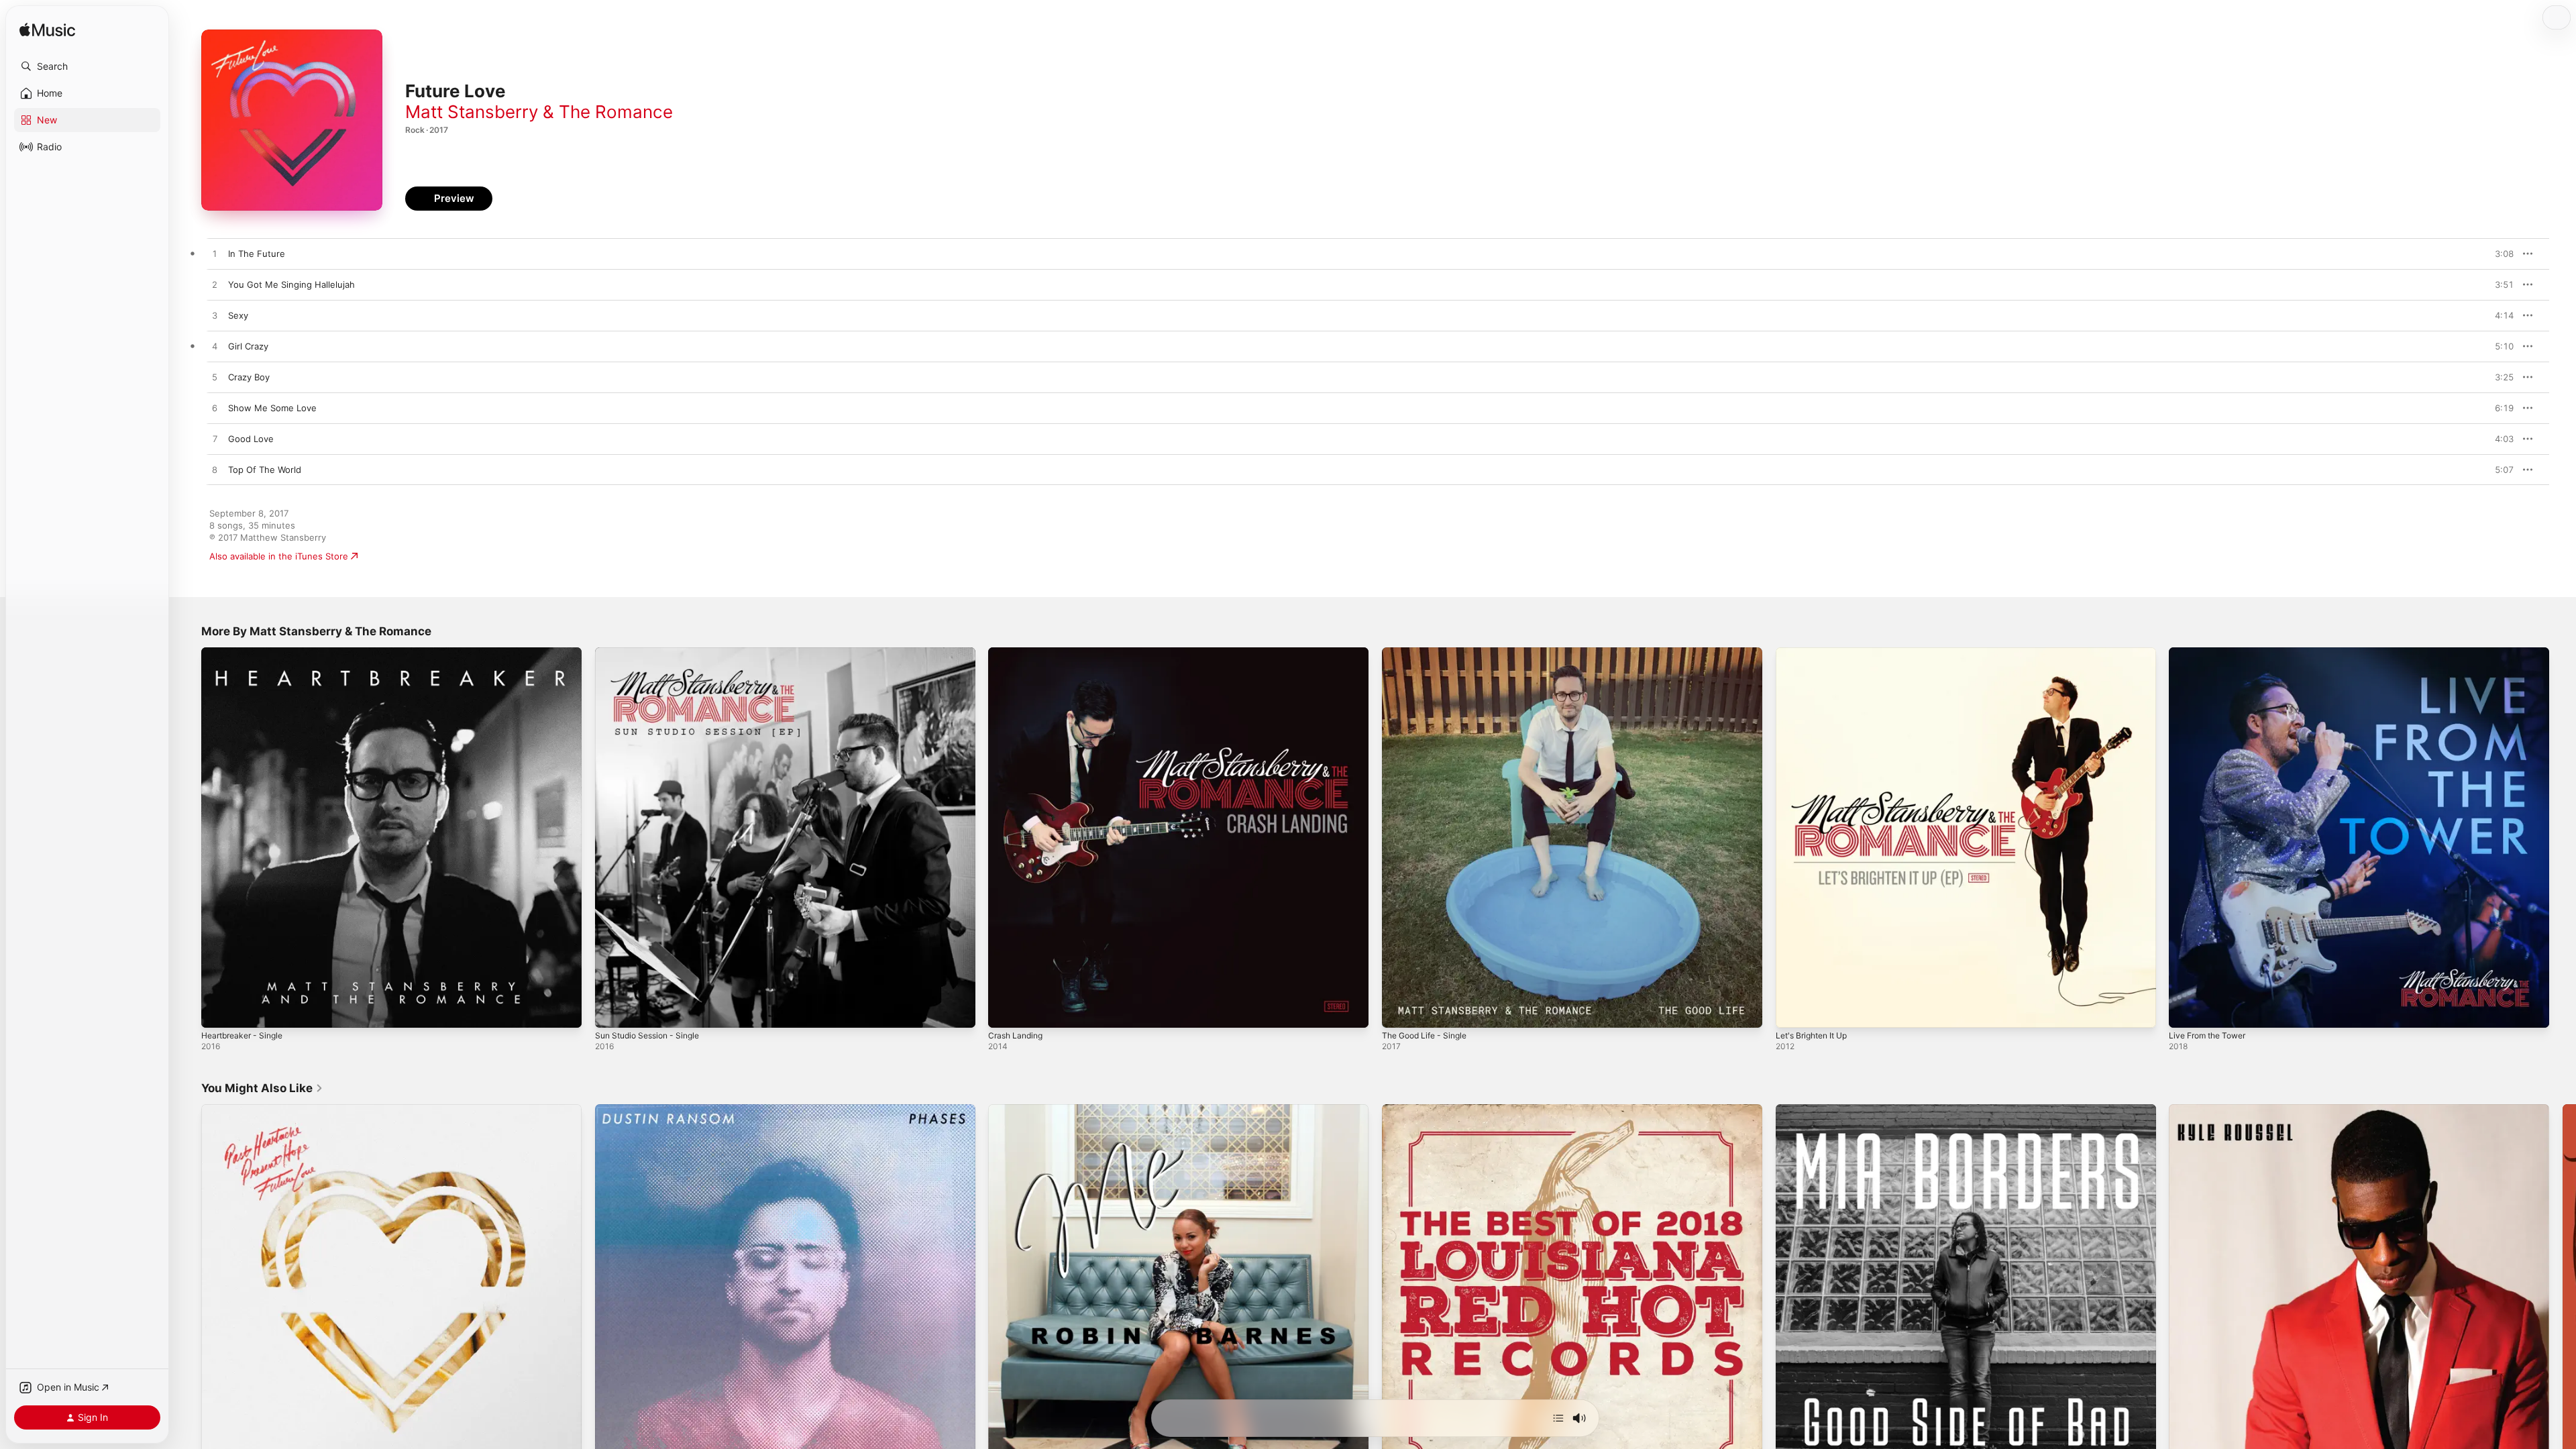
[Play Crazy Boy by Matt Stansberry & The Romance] (215, 378)
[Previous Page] (188, 1294)
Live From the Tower (2212, 653)
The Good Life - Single (1429, 653)
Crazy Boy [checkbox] (249, 377)
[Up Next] (1558, 1418)
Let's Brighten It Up (1816, 653)
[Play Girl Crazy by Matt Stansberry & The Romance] (215, 347)
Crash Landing (1018, 653)
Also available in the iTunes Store (279, 556)
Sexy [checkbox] (238, 315)
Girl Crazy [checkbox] (248, 346)
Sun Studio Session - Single (653, 653)
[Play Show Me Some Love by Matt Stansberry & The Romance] (215, 409)
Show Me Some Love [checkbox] (272, 408)
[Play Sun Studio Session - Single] (612, 1011)
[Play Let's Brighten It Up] (1792, 1011)
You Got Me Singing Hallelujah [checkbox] (291, 284)
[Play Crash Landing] (1005, 1011)
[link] (262, 1088)
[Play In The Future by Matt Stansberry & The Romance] (215, 254)
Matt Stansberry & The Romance (539, 112)
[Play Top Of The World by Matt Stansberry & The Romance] (215, 470)
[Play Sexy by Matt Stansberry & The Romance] (215, 316)
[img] (47, 31)
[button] (87, 66)
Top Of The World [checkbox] (265, 470)
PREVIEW (2499, 254)
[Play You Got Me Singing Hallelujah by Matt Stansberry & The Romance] (215, 285)
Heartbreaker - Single (247, 653)
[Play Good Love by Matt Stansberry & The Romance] (215, 439)
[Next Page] (2563, 1294)
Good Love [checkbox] (251, 439)
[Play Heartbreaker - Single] (218, 1011)
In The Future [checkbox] (257, 254)
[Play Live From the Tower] (2186, 1011)
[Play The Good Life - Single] (1399, 1011)
